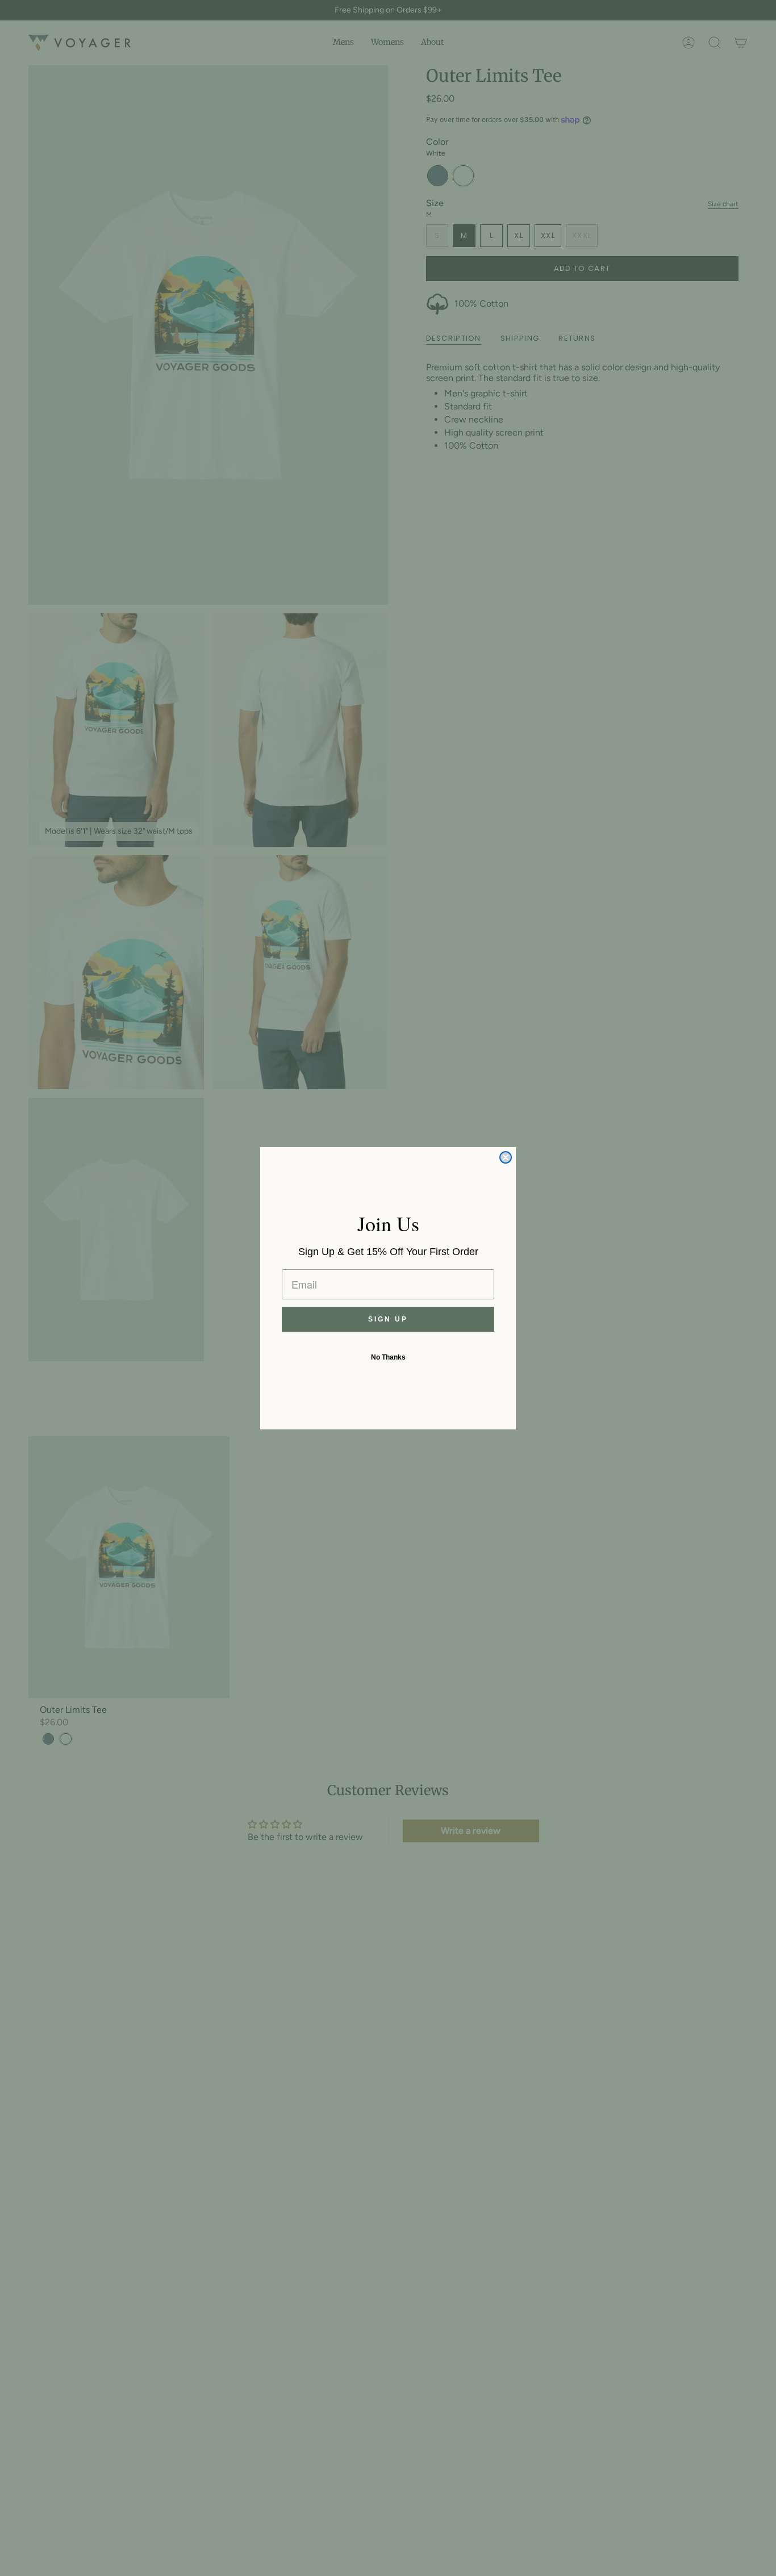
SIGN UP (388, 1319)
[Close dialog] (506, 1157)
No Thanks (388, 1357)
